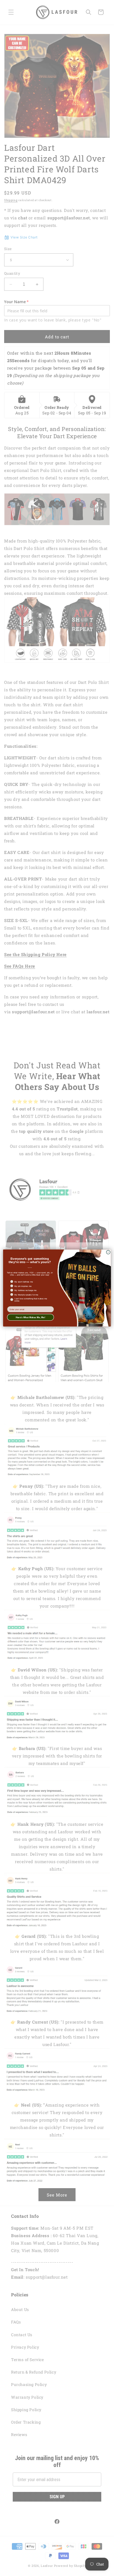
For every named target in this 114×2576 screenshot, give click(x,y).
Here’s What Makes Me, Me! (31, 1317)
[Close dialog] (108, 1252)
